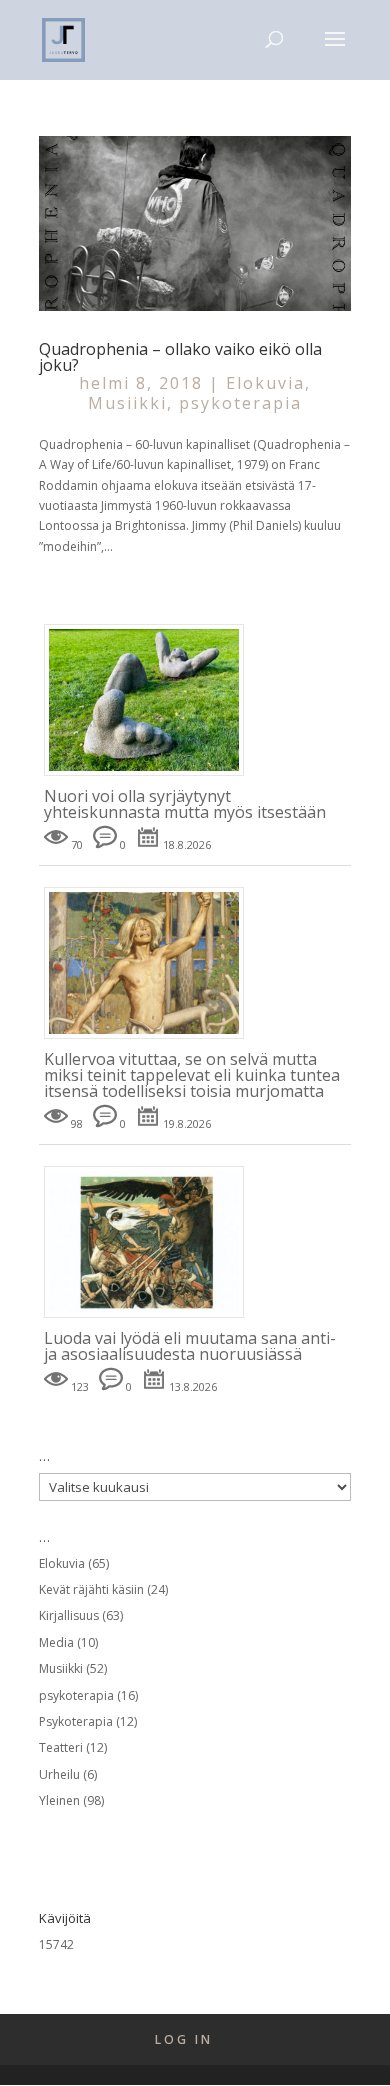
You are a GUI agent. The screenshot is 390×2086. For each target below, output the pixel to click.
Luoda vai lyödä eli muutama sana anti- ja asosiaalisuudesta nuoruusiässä (190, 1346)
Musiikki (127, 403)
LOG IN (184, 2039)
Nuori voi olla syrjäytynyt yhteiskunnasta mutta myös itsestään (185, 804)
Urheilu (59, 1774)
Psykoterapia (76, 1721)
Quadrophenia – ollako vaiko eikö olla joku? (180, 357)
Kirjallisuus (69, 1615)
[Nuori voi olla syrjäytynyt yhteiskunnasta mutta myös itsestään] (151, 776)
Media (56, 1642)
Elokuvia (265, 383)
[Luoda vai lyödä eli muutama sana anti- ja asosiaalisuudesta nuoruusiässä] (151, 1318)
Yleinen (59, 1800)
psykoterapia (240, 403)
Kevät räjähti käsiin (91, 1589)
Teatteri (61, 1747)
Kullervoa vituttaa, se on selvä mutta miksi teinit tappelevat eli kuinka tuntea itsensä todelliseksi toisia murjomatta (192, 1075)
